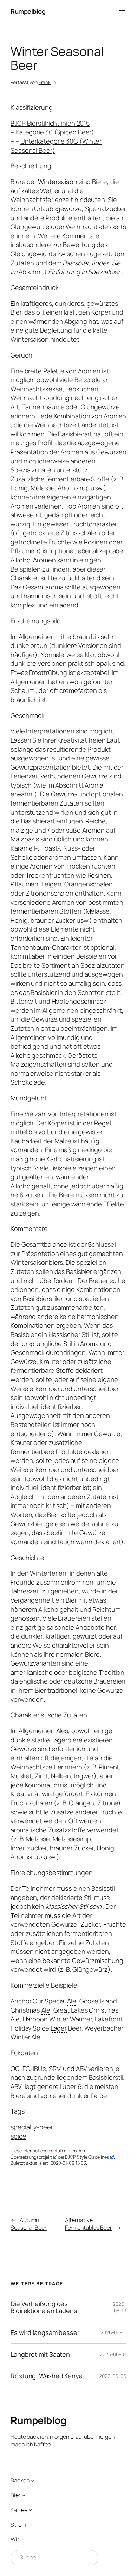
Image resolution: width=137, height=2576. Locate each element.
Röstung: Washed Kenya (47, 2376)
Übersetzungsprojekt (31, 2157)
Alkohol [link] (21, 560)
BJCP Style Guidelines (87, 2157)
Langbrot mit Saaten (40, 2354)
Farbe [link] (99, 2096)
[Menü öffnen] (122, 12)
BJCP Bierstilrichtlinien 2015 (50, 123)
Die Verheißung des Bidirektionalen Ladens (44, 2307)
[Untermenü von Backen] (32, 2481)
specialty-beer (32, 2127)
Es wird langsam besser (45, 2333)
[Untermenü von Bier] (24, 2495)
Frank (45, 82)
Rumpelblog (28, 11)
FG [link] (26, 2069)
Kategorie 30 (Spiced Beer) (55, 132)
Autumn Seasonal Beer (29, 2224)
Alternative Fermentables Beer (89, 2224)
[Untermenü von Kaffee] (30, 2510)
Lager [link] (59, 2028)
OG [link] (15, 2069)
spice (18, 2136)
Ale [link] (72, 2001)
